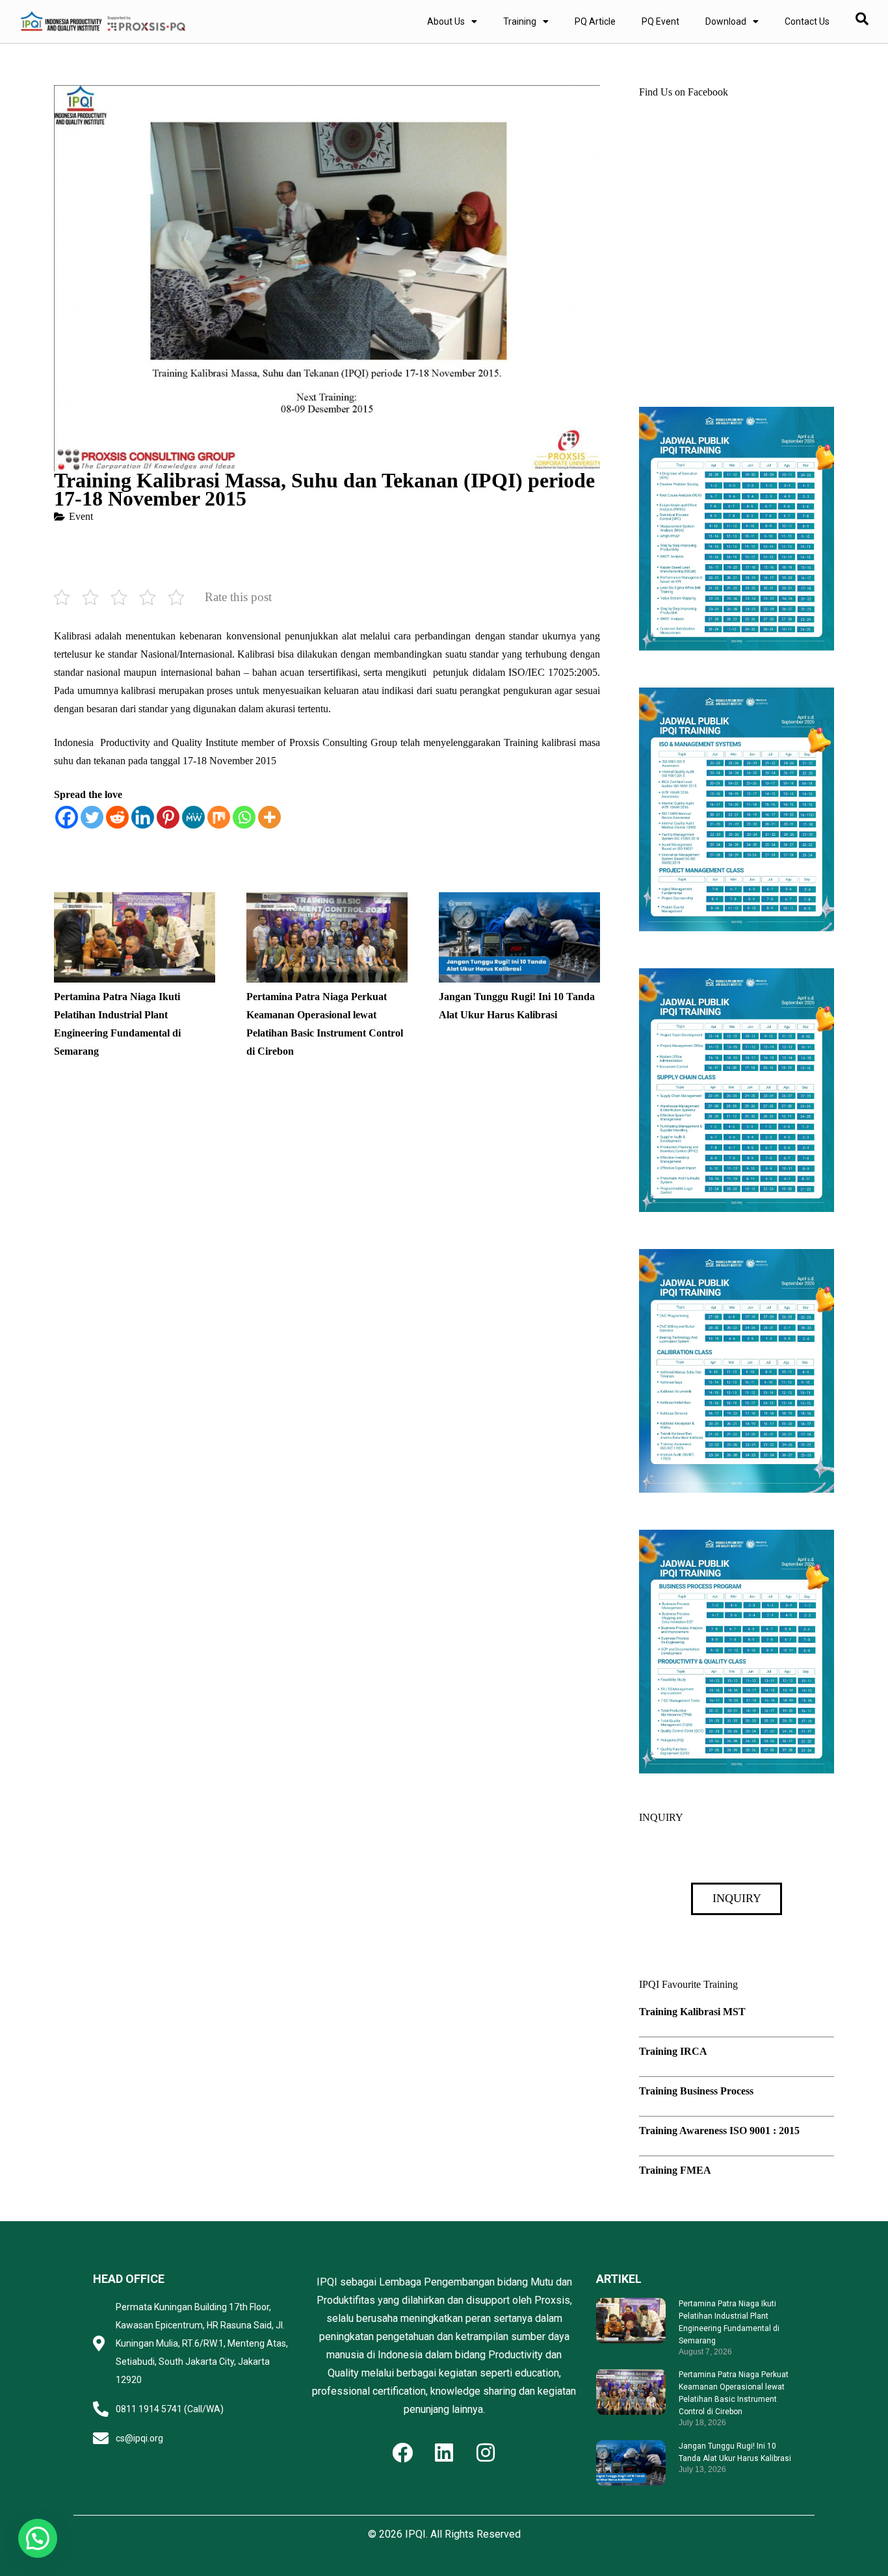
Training (520, 21)
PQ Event (660, 21)
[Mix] (219, 817)
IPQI (415, 2534)
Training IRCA (673, 2051)
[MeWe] (193, 817)
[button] (38, 2538)
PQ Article (595, 21)
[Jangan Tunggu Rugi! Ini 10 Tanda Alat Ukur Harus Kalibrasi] (519, 901)
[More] (269, 817)
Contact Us (807, 21)
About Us (446, 21)
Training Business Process (696, 2091)
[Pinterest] (168, 817)
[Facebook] (67, 817)
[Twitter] (92, 817)
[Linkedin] (143, 817)
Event (81, 516)
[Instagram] (486, 2453)
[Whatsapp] (244, 817)
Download (726, 21)
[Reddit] (117, 817)
